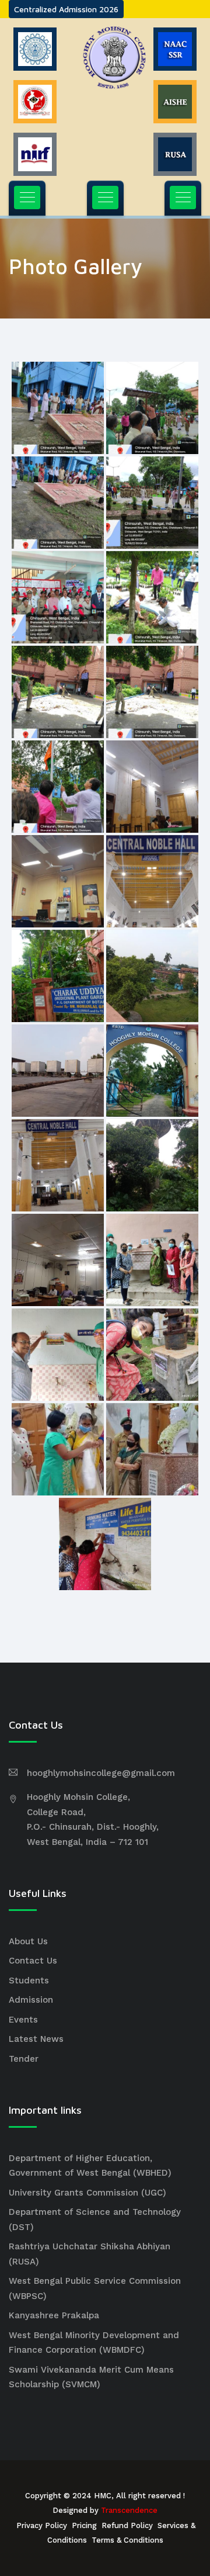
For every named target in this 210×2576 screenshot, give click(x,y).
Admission (31, 2000)
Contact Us (33, 1961)
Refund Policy (127, 2525)
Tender (24, 2059)
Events (23, 2020)
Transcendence (129, 2510)
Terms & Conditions (127, 2540)
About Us (28, 1941)
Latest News (36, 2039)
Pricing (84, 2525)
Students (29, 1981)
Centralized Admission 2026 (66, 9)
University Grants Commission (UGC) (87, 2193)
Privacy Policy (42, 2525)
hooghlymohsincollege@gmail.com (101, 1773)
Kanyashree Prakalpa (54, 2315)
